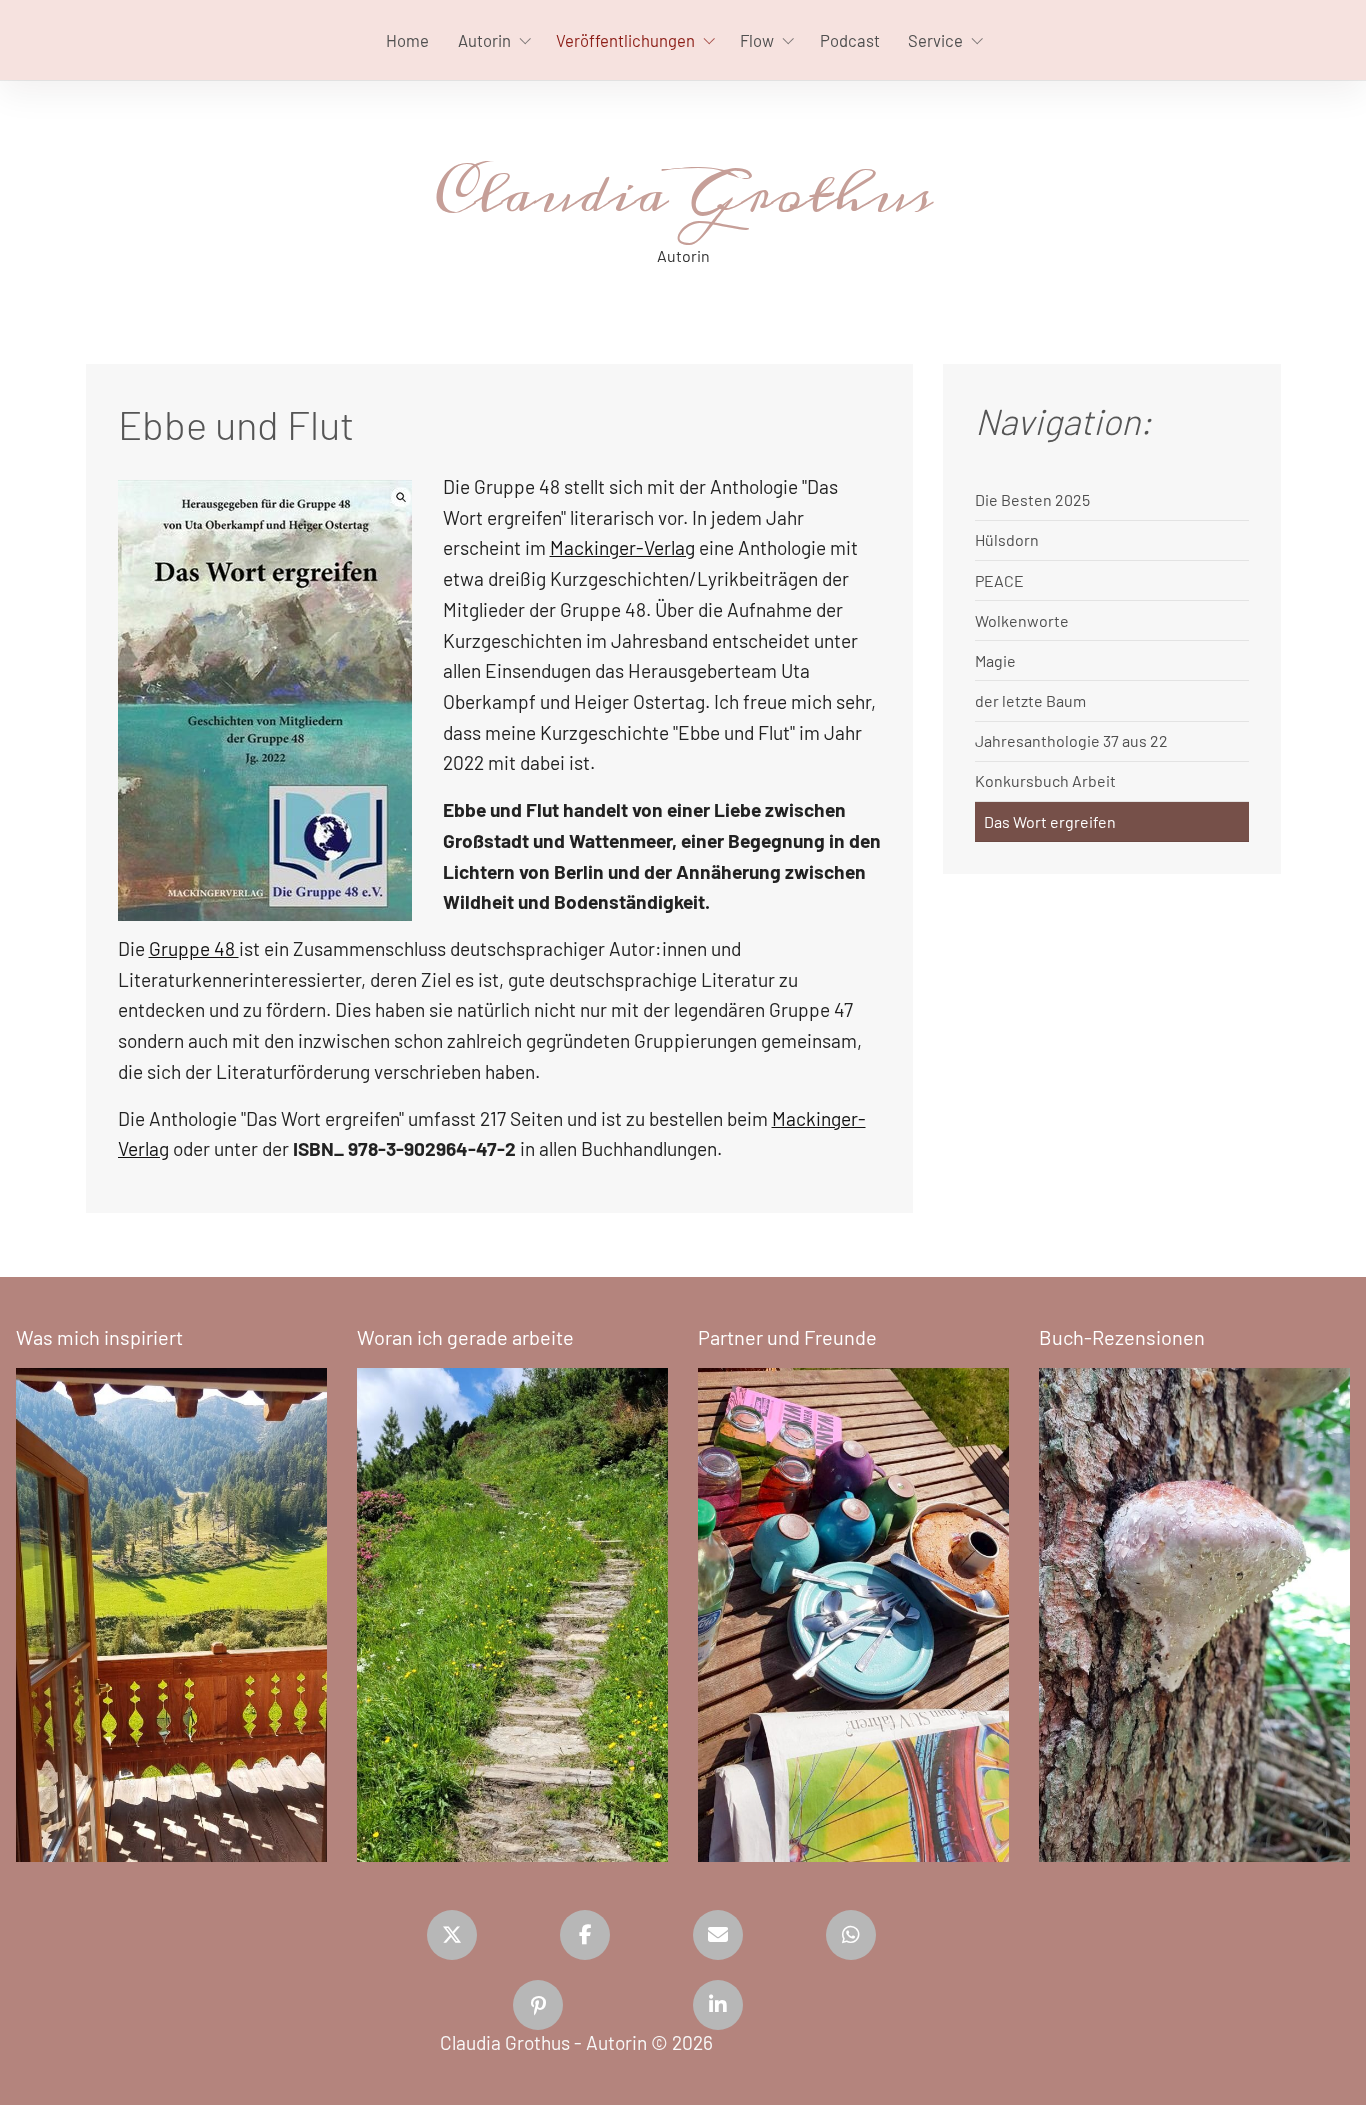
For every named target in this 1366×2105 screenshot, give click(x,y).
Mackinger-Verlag (622, 547)
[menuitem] (407, 40)
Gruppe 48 (194, 948)
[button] (452, 1935)
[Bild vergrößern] (265, 700)
